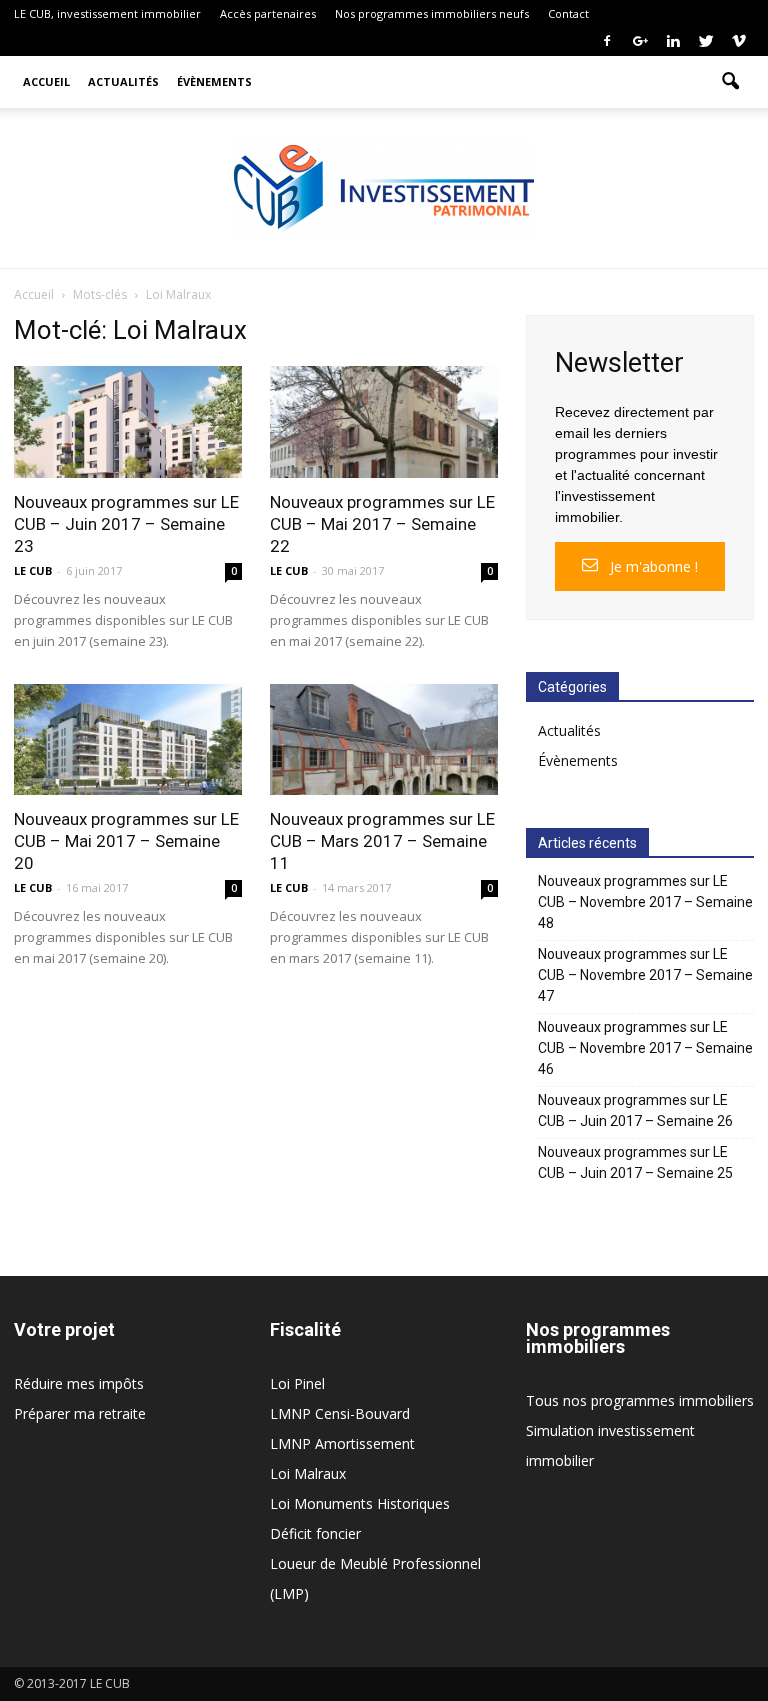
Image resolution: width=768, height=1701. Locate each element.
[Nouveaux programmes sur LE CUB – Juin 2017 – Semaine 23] (128, 422)
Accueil (46, 81)
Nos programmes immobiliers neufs (432, 13)
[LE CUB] (384, 189)
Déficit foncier (315, 1533)
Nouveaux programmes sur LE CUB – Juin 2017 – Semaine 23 (126, 524)
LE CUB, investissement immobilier (107, 13)
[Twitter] (706, 42)
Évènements (214, 81)
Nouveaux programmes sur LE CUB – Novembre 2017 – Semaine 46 (645, 1048)
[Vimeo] (739, 42)
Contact (568, 13)
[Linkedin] (673, 42)
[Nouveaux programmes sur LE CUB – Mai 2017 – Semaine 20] (128, 740)
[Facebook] (607, 42)
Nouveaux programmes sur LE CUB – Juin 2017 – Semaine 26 (635, 1110)
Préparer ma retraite (80, 1413)
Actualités (123, 81)
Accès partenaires (268, 13)
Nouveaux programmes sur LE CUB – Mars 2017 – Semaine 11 (382, 841)
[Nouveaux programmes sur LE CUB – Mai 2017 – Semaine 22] (384, 422)
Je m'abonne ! (652, 566)
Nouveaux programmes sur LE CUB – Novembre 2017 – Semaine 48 (645, 902)
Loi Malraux (308, 1473)
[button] (730, 82)
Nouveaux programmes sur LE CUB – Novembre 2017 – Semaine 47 (645, 975)
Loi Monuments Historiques (360, 1503)
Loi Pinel (297, 1383)
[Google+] (640, 42)
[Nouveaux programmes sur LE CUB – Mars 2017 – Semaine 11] (384, 740)
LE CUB (33, 570)
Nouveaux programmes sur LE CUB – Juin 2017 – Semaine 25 (635, 1162)
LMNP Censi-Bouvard (340, 1413)
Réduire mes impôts (79, 1383)
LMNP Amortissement (342, 1443)
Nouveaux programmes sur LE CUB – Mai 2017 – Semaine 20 (126, 841)
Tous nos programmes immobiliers (640, 1400)
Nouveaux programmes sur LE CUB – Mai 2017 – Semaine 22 (382, 524)
